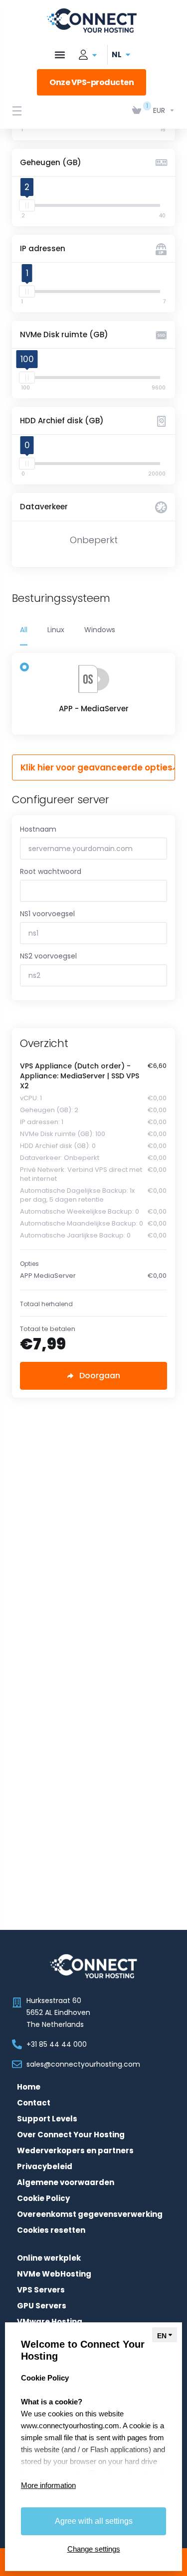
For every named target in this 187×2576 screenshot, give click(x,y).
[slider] (27, 205)
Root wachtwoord (51, 871)
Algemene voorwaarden (66, 2183)
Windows (100, 630)
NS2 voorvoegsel (48, 956)
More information (48, 2485)
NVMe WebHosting (54, 2274)
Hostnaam (38, 829)
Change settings (94, 2549)
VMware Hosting (50, 2322)
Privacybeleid (45, 2167)
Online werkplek (49, 2258)
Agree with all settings (94, 2521)
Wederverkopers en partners (75, 2151)
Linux (56, 630)
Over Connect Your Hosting (71, 2135)
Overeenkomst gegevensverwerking (90, 2214)
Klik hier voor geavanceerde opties (96, 767)
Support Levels (47, 2119)
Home (29, 2087)
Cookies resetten (51, 2230)
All (24, 630)
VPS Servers (41, 2290)
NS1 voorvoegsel (47, 914)
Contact (34, 2103)
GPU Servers (42, 2306)
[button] (60, 55)
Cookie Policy (43, 2198)
